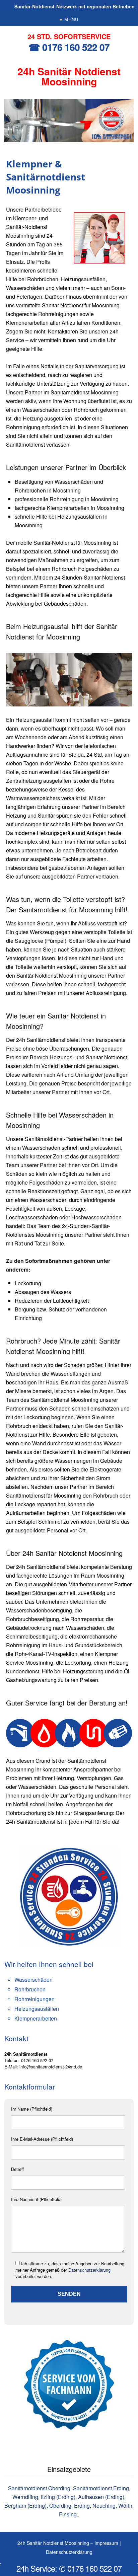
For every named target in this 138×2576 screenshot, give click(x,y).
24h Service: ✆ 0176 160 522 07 (69, 2568)
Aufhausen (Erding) (101, 2497)
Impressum (106, 2543)
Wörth (125, 2506)
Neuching (104, 2506)
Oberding (60, 2506)
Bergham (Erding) (25, 2506)
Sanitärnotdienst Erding (101, 2488)
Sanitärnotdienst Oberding (39, 2488)
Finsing (68, 2514)
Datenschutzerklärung (89, 2270)
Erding (82, 2506)
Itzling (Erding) (58, 2497)
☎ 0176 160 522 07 (69, 47)
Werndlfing (25, 2497)
